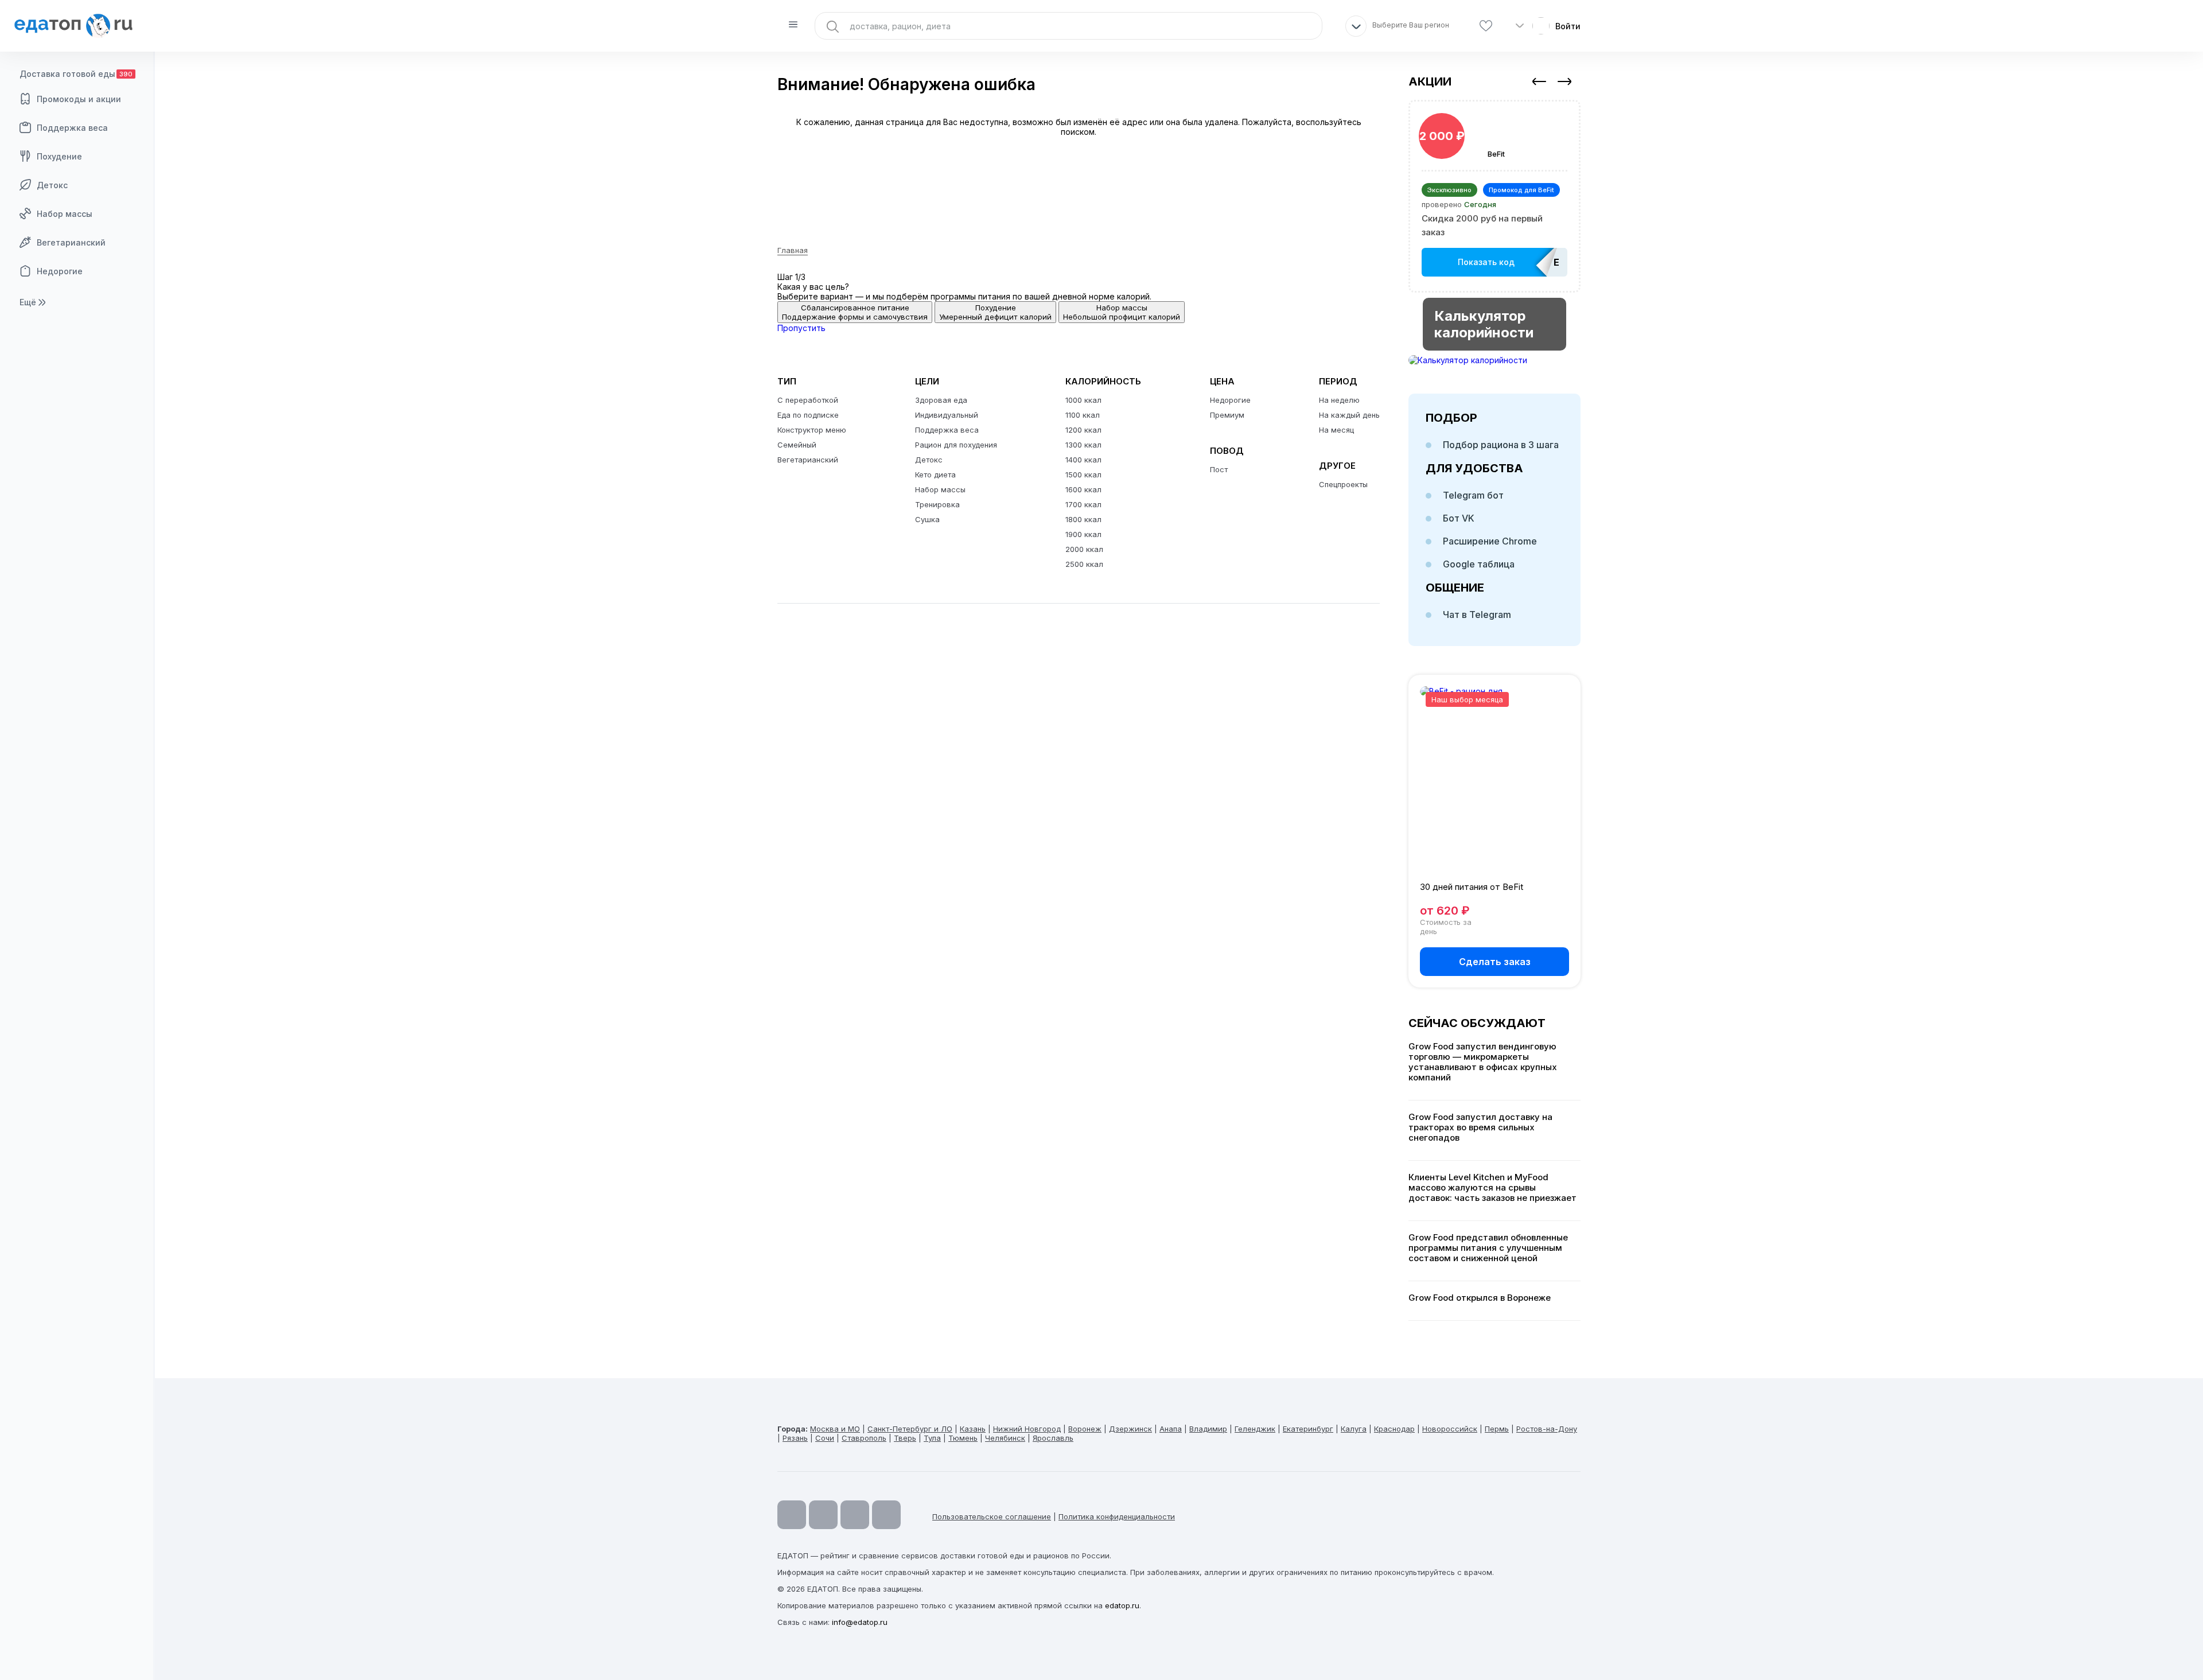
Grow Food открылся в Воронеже (1480, 1298)
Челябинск (1005, 1438)
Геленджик (1255, 1429)
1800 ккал (1083, 519)
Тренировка (937, 504)
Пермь (1497, 1429)
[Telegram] (823, 1515)
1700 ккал (1083, 504)
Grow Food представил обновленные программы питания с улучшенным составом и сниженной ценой (1488, 1248)
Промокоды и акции (79, 99)
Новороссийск (1450, 1429)
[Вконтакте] (886, 1515)
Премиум (1227, 415)
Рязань (795, 1438)
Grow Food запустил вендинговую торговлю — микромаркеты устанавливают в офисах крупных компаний (1483, 1062)
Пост (1219, 469)
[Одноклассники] (855, 1515)
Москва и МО (835, 1429)
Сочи (825, 1438)
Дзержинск (1130, 1429)
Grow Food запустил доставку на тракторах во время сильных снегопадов (1480, 1127)
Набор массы (65, 214)
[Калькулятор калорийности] (1494, 360)
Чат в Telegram (1477, 615)
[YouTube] (792, 1515)
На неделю (1339, 400)
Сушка (927, 519)
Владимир (1208, 1429)
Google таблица (1479, 564)
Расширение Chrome (1490, 541)
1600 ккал (1083, 489)
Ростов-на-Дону (1547, 1429)
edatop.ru (1122, 1605)
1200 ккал (1083, 430)
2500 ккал (1084, 564)
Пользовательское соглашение (992, 1516)
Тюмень (963, 1438)
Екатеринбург (1308, 1429)
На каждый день (1349, 415)
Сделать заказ (1495, 962)
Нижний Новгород (1027, 1429)
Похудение (59, 156)
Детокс (52, 185)
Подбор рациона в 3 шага (1501, 445)
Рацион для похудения (956, 445)
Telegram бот (1473, 495)
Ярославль (1053, 1438)
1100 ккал (1083, 415)
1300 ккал (1083, 445)
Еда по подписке (808, 415)
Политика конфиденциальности (1117, 1516)
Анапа (1171, 1429)
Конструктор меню (812, 430)
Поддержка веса (72, 128)
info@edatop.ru (860, 1622)
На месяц (1336, 430)
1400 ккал (1083, 460)
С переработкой (808, 400)
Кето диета (935, 475)
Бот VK (1459, 518)
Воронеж (1085, 1429)
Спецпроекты (1343, 484)
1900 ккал (1083, 534)
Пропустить (801, 328)
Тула (932, 1438)
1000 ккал (1083, 400)
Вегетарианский (71, 242)
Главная (793, 250)
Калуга (1354, 1429)
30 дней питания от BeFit (1472, 887)
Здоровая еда (941, 400)
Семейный (797, 445)
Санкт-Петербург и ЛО (910, 1429)
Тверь (905, 1438)
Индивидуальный (947, 415)
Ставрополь (864, 1438)
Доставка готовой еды (76, 74)
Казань (973, 1429)
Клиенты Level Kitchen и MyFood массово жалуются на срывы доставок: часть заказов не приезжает (1492, 1188)
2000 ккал (1084, 549)
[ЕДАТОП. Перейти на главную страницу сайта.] (77, 26)
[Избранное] (1486, 26)
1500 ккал (1083, 475)
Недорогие (60, 271)
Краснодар (1394, 1429)
